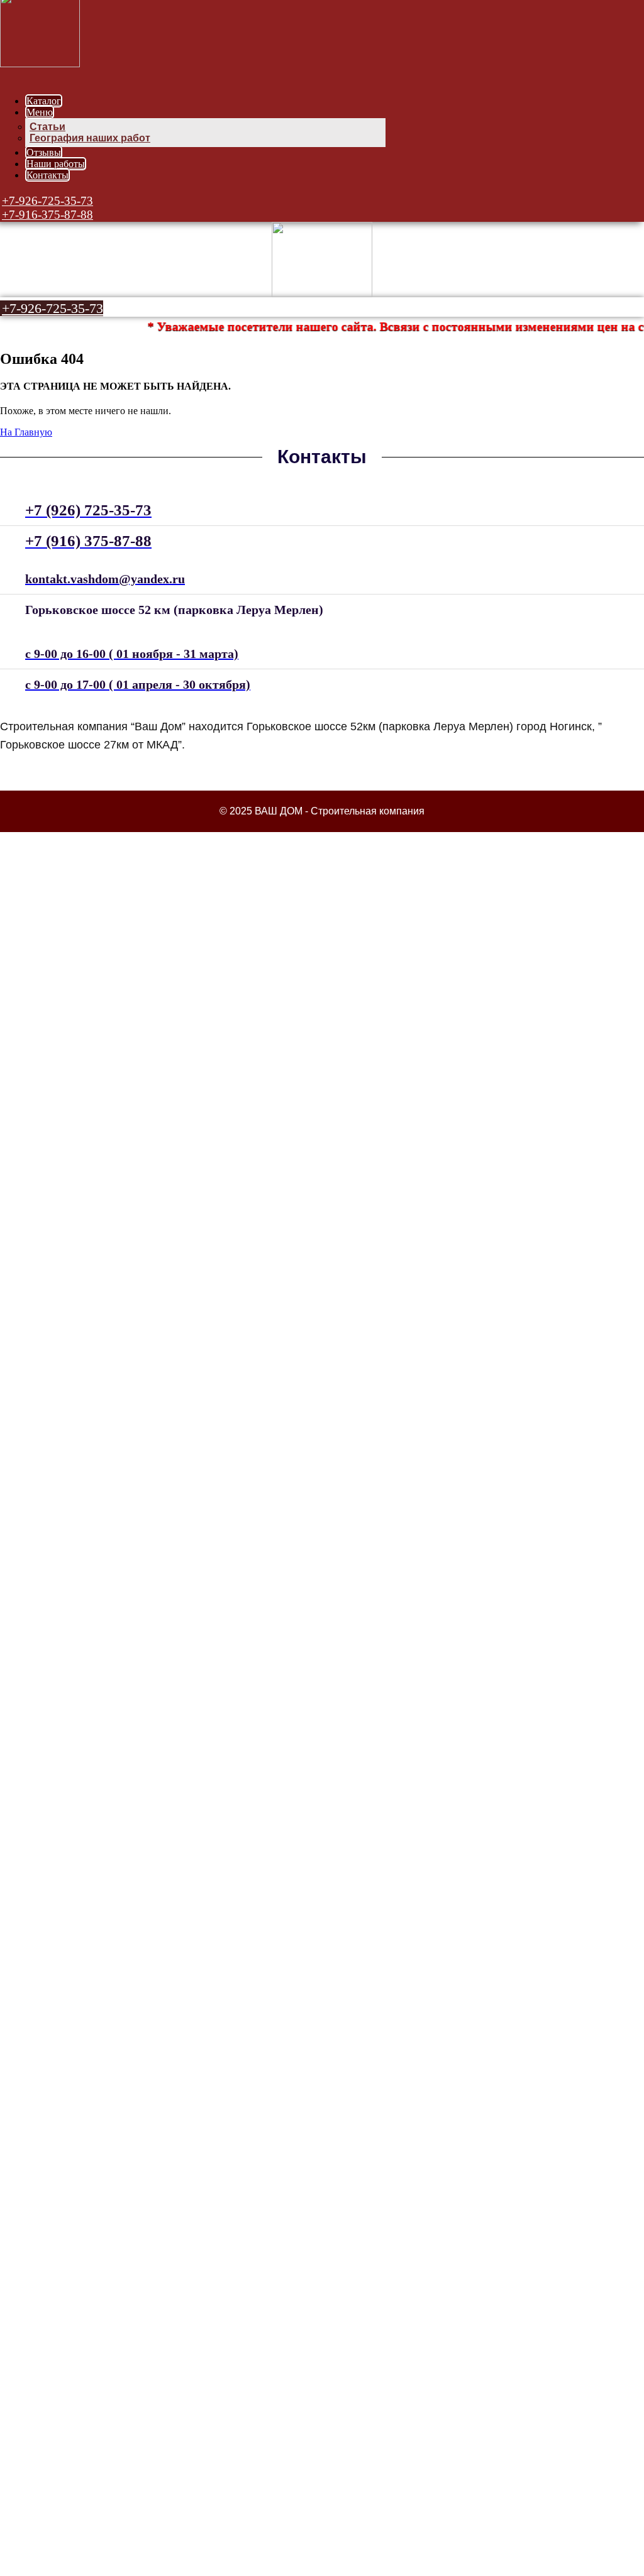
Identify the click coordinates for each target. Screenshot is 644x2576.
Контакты (47, 175)
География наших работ (90, 138)
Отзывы (44, 152)
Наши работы (56, 164)
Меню (40, 112)
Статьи (47, 127)
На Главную (26, 432)
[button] (47, 201)
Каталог (44, 101)
